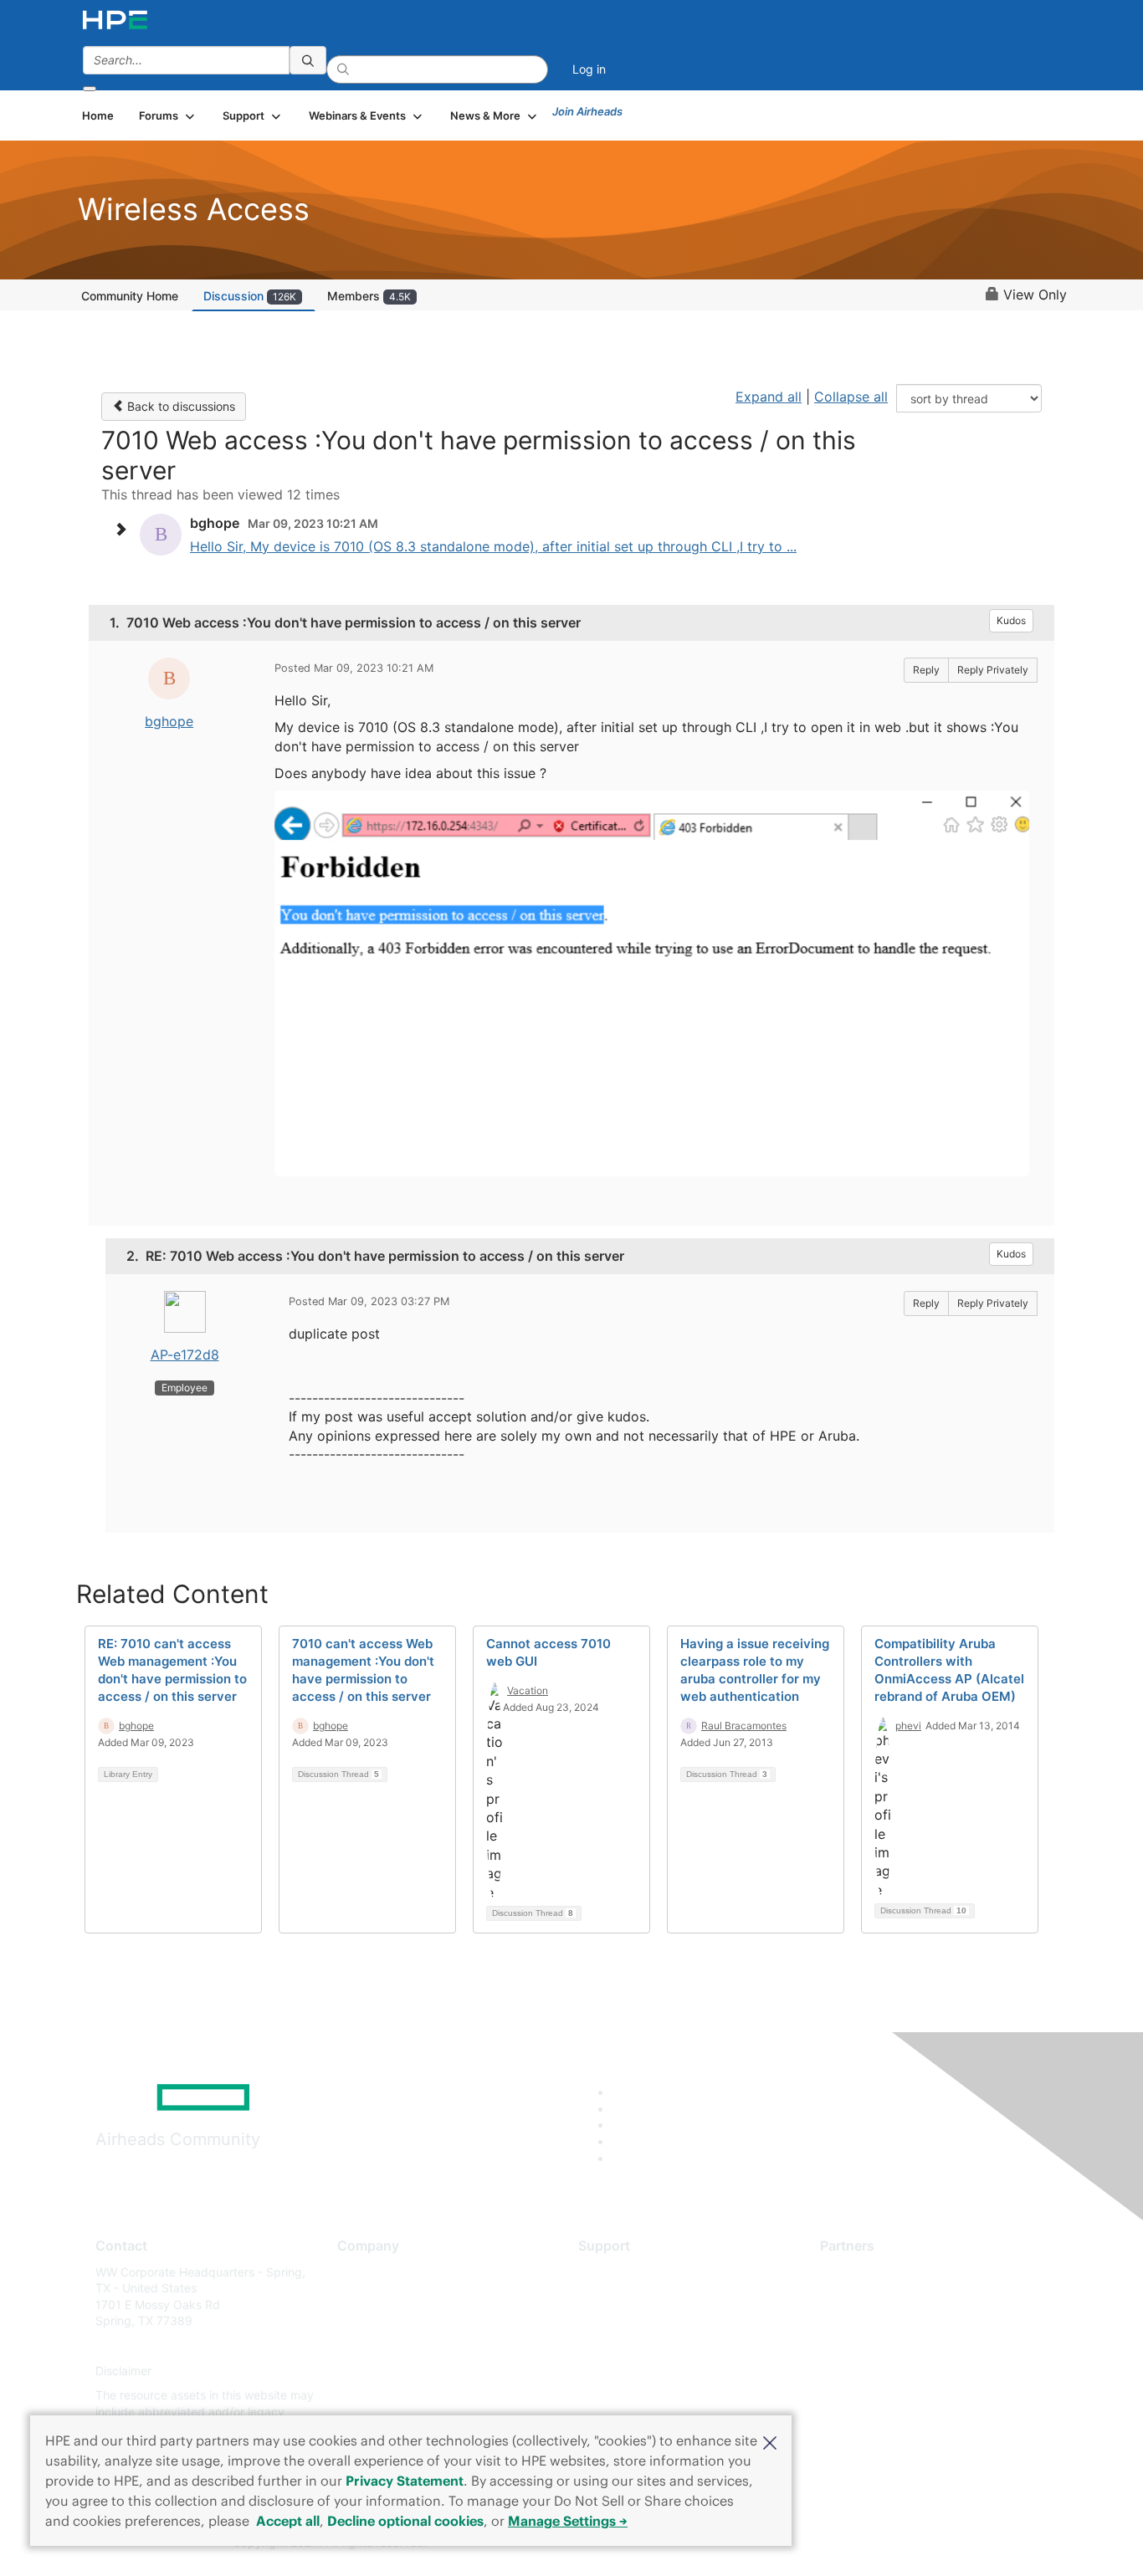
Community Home (130, 296)
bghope (169, 721)
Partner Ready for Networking (902, 2321)
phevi (908, 1726)
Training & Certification (640, 2321)
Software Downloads (635, 2346)
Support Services (625, 2272)
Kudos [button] (1011, 620)
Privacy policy (376, 2371)
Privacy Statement (405, 2481)
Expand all (769, 397)
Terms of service (382, 2396)
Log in (589, 69)
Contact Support (624, 2296)
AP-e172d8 (185, 1355)
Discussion (250, 296)
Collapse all (851, 397)
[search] (308, 60)
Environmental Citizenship (407, 2346)
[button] (770, 2441)
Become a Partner (869, 2296)
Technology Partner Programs (902, 2346)
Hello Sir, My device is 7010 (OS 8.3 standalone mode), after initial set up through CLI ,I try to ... (493, 546)
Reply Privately (993, 670)
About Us (362, 2272)
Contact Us (368, 2321)
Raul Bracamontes (744, 1726)
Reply (926, 670)
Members (369, 296)
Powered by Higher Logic (813, 2543)
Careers (359, 2296)
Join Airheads (587, 111)
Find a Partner (859, 2272)
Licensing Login (621, 2371)
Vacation (528, 1690)
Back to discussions (179, 406)
